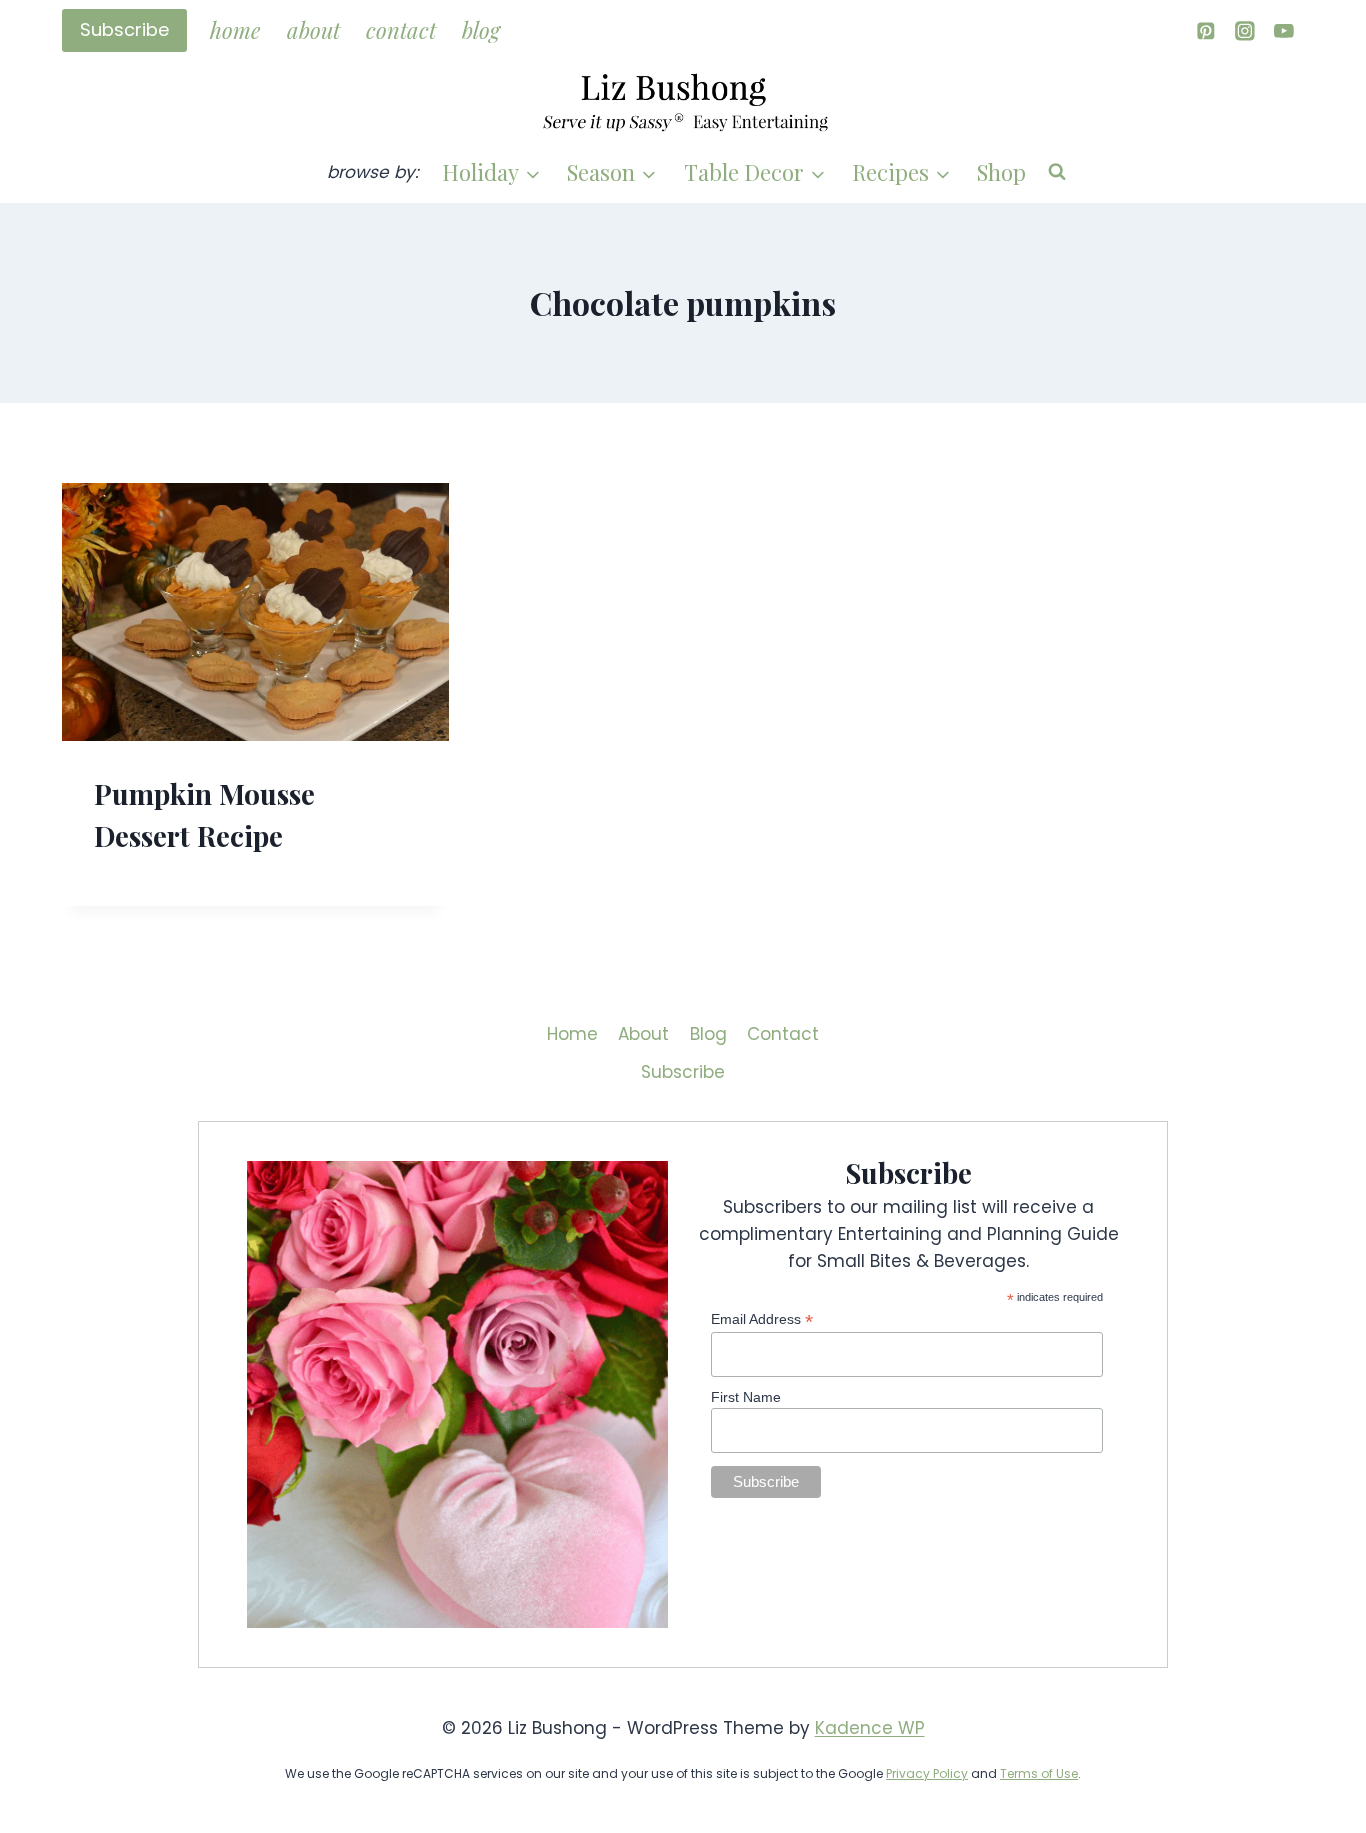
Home (235, 30)
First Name (746, 1397)
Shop (1001, 172)
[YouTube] (1284, 30)
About (313, 30)
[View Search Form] (1057, 172)
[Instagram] (1244, 30)
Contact (401, 30)
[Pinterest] (1205, 30)
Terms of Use (1039, 1773)
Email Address (762, 1319)
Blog (481, 30)
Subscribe (124, 29)
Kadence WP (870, 1728)
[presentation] (255, 612)
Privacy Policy (927, 1773)
